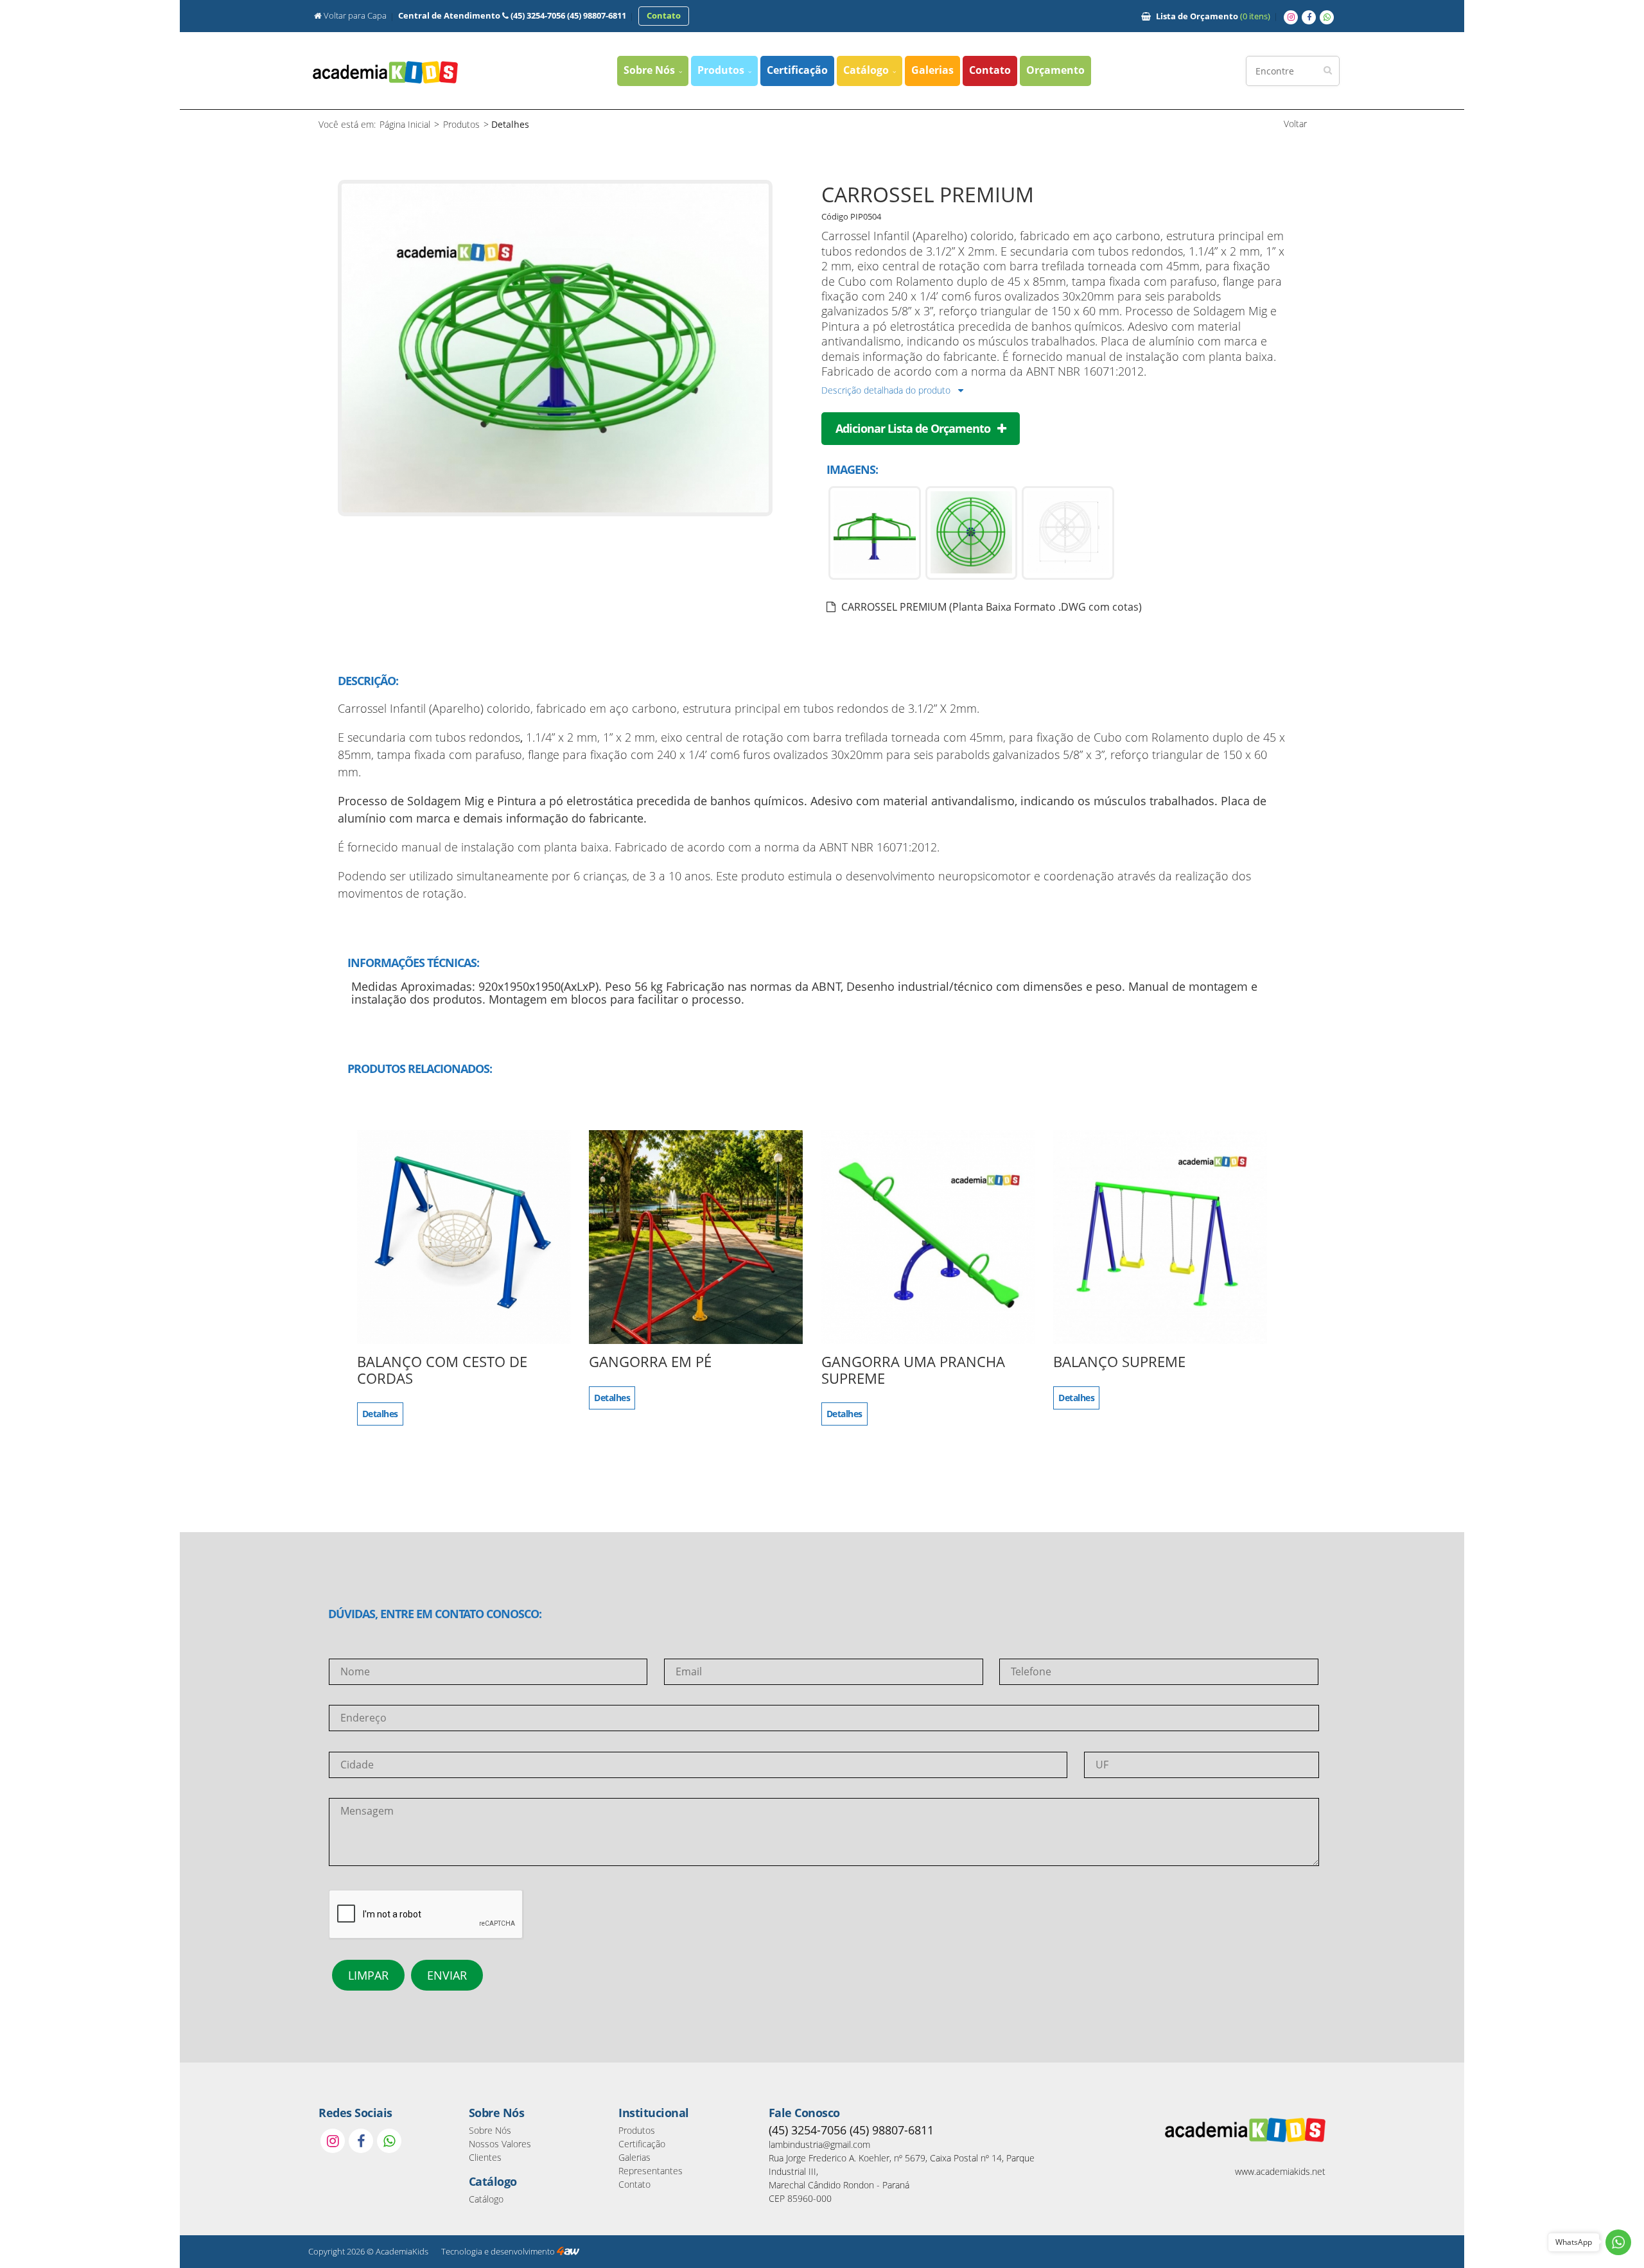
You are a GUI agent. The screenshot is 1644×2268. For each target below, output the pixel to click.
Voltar (1295, 124)
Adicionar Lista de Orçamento (914, 428)
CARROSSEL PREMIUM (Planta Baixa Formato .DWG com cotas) (990, 607)
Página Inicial (405, 124)
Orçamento (1213, 16)
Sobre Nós (651, 70)
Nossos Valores (500, 2144)
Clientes (485, 2157)
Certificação (797, 70)
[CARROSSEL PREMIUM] (555, 512)
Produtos (722, 70)
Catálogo (867, 70)
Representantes (651, 2171)
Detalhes (380, 1414)
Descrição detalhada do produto (887, 390)
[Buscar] (1328, 70)
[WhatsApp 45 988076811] (1327, 17)
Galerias (932, 70)
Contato (990, 70)
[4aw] (568, 2252)
